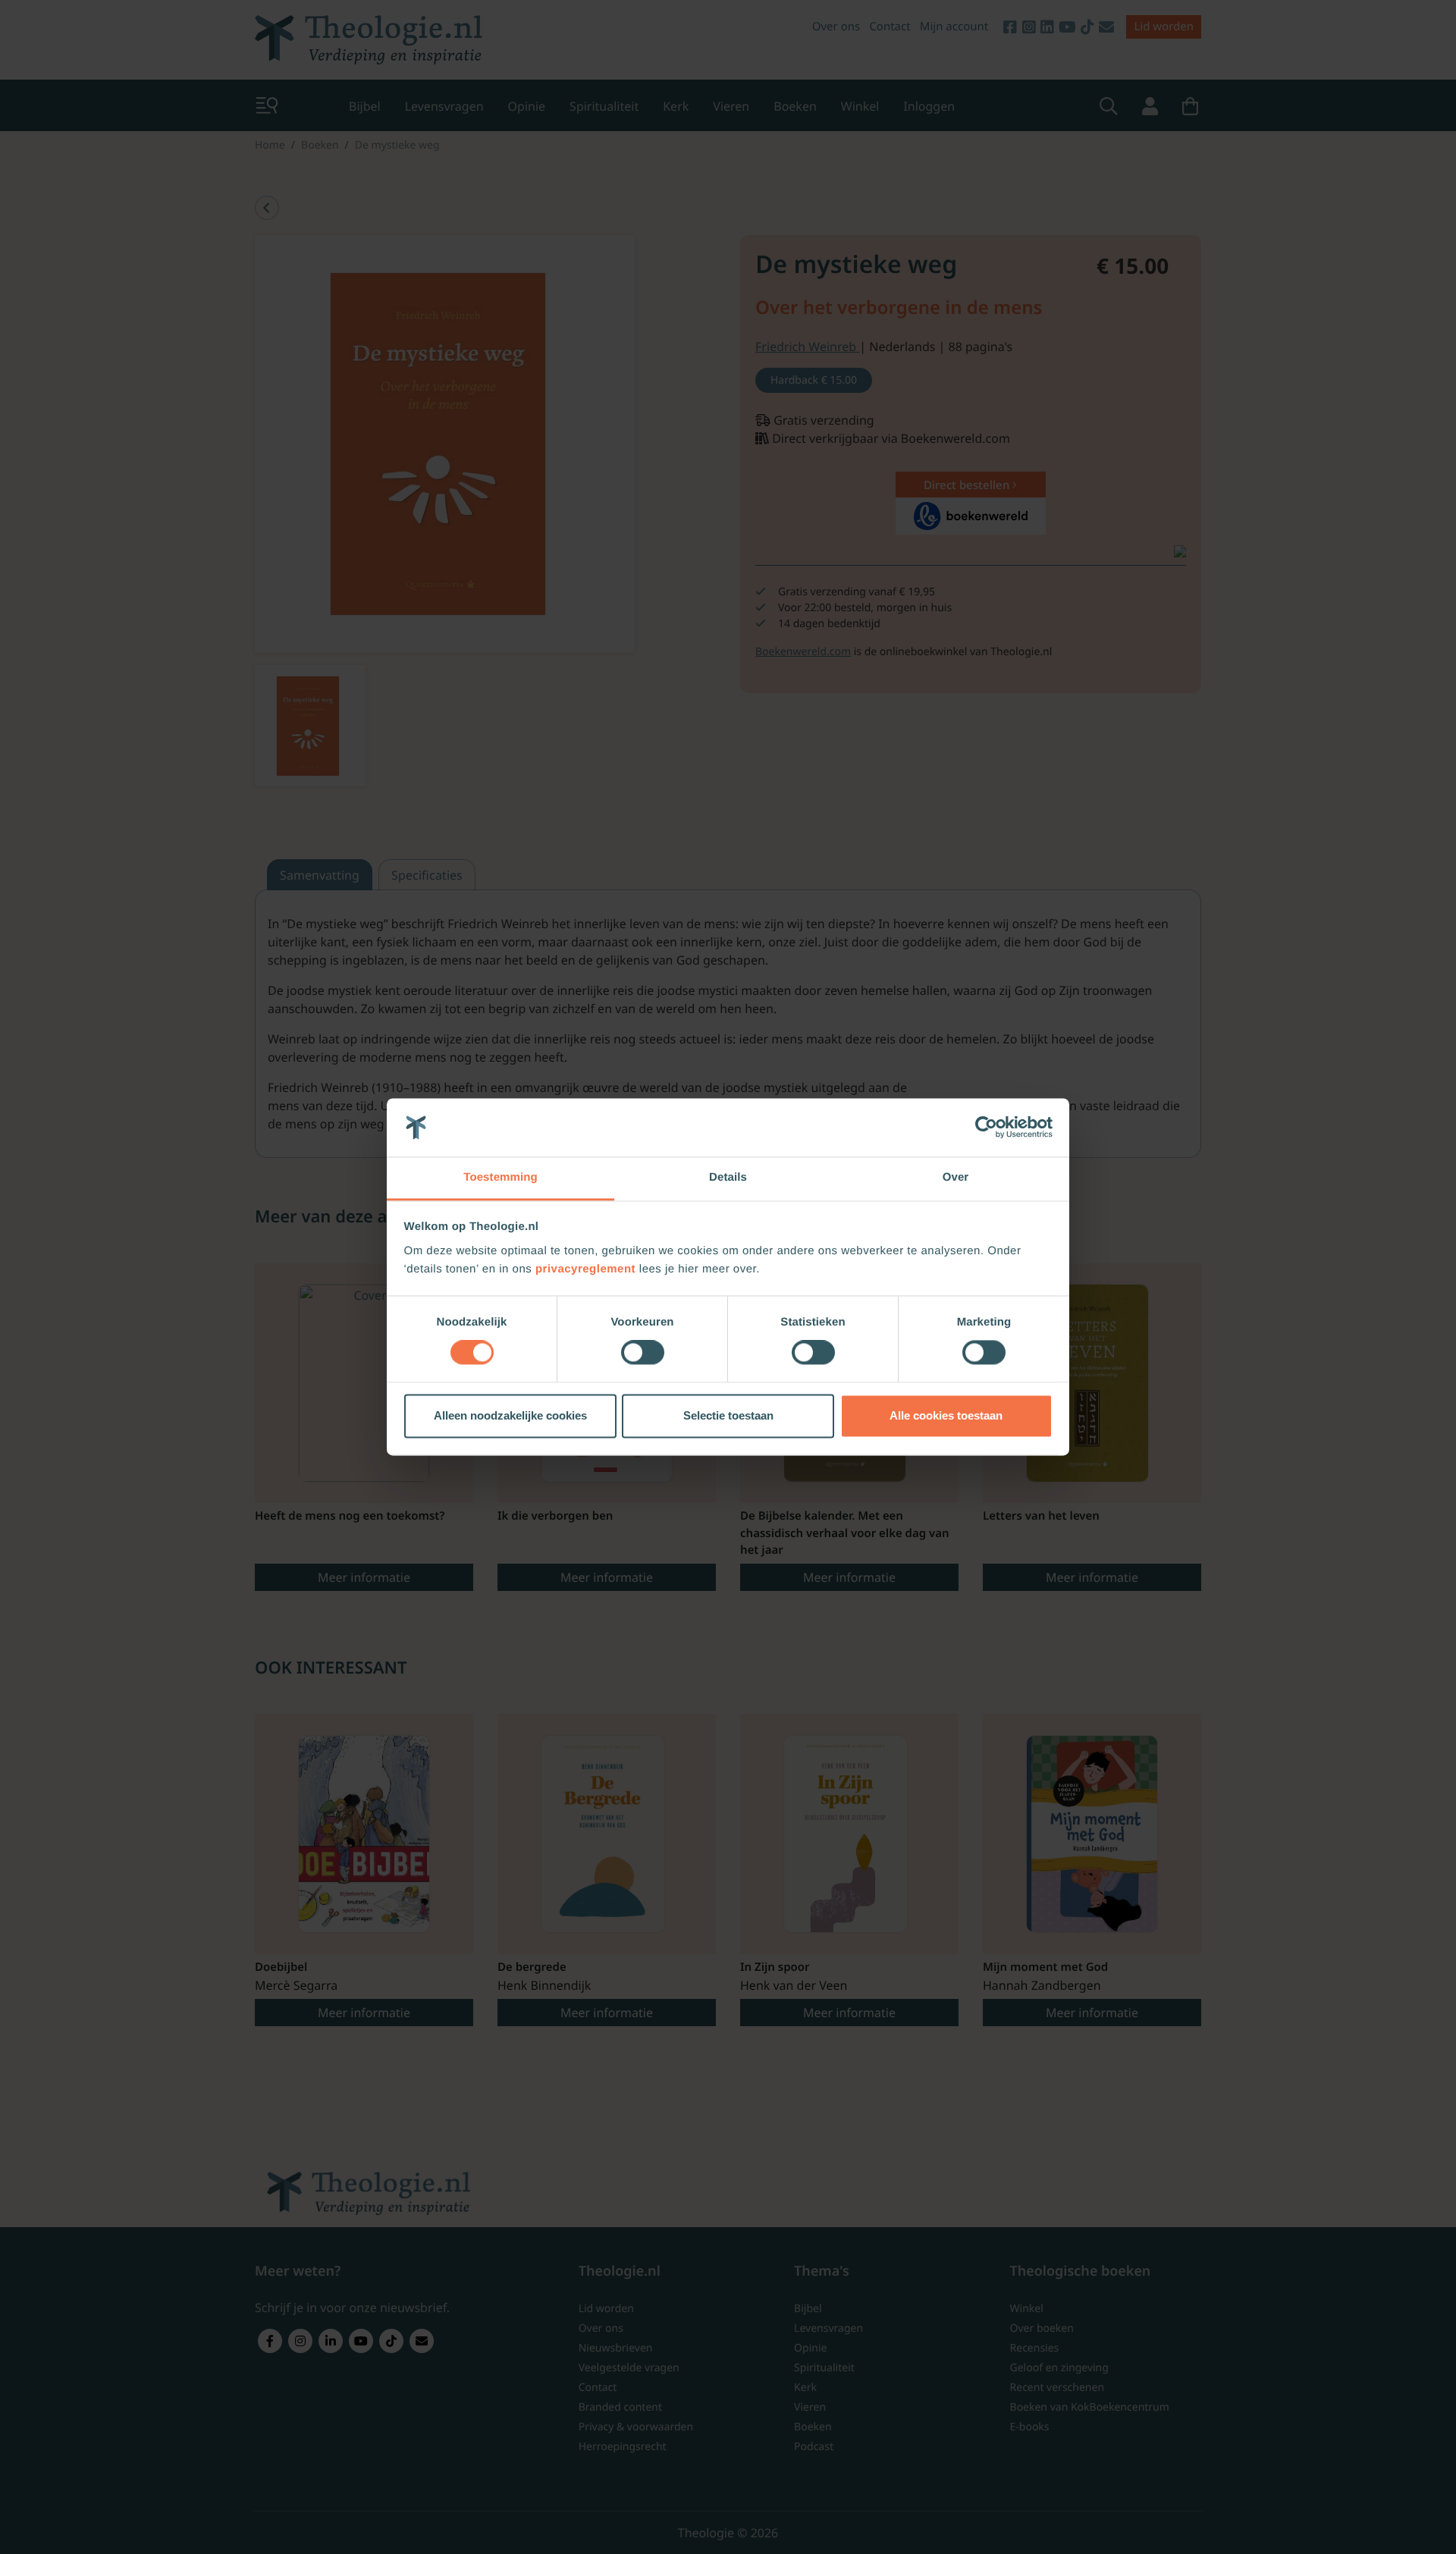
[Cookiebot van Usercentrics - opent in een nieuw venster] (986, 1128)
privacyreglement (585, 1269)
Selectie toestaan (728, 1415)
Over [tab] (956, 1177)
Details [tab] (728, 1177)
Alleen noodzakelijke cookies (510, 1415)
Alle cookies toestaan (946, 1415)
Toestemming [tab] (500, 1177)
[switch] (643, 1353)
